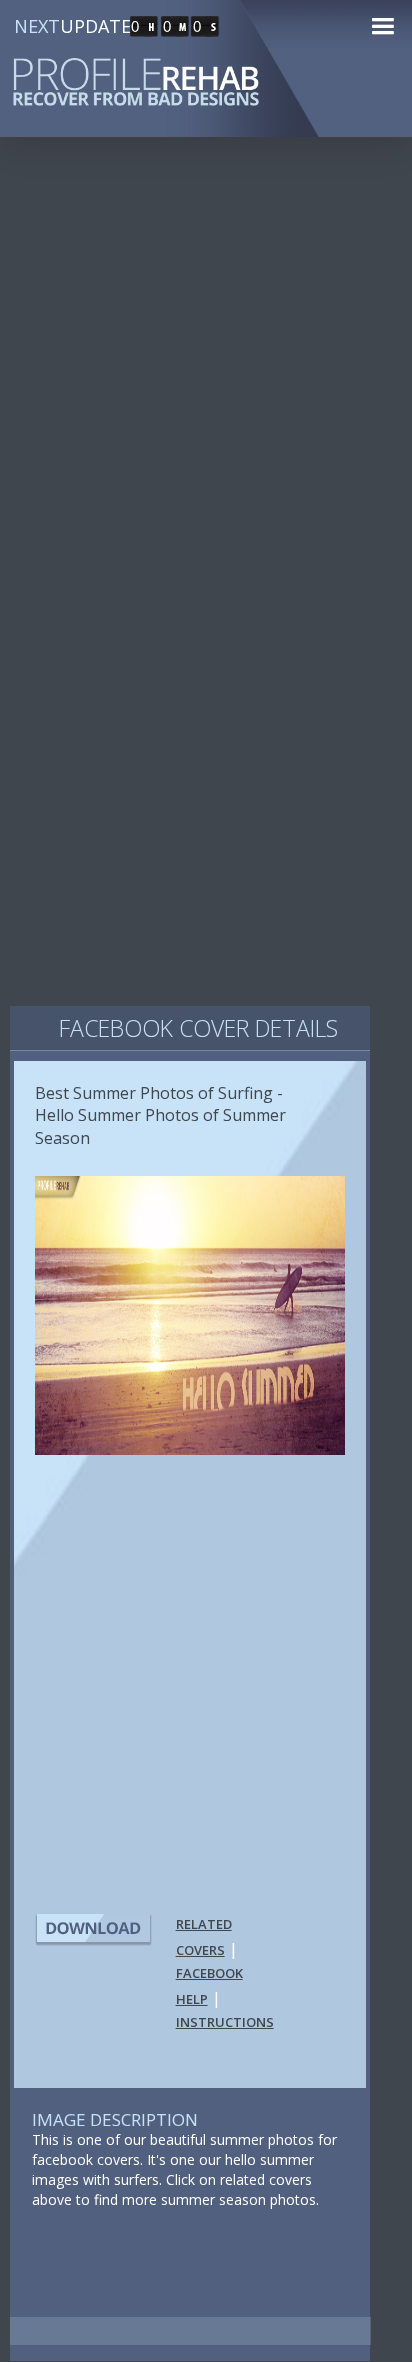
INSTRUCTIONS (225, 2022)
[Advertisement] (206, 380)
